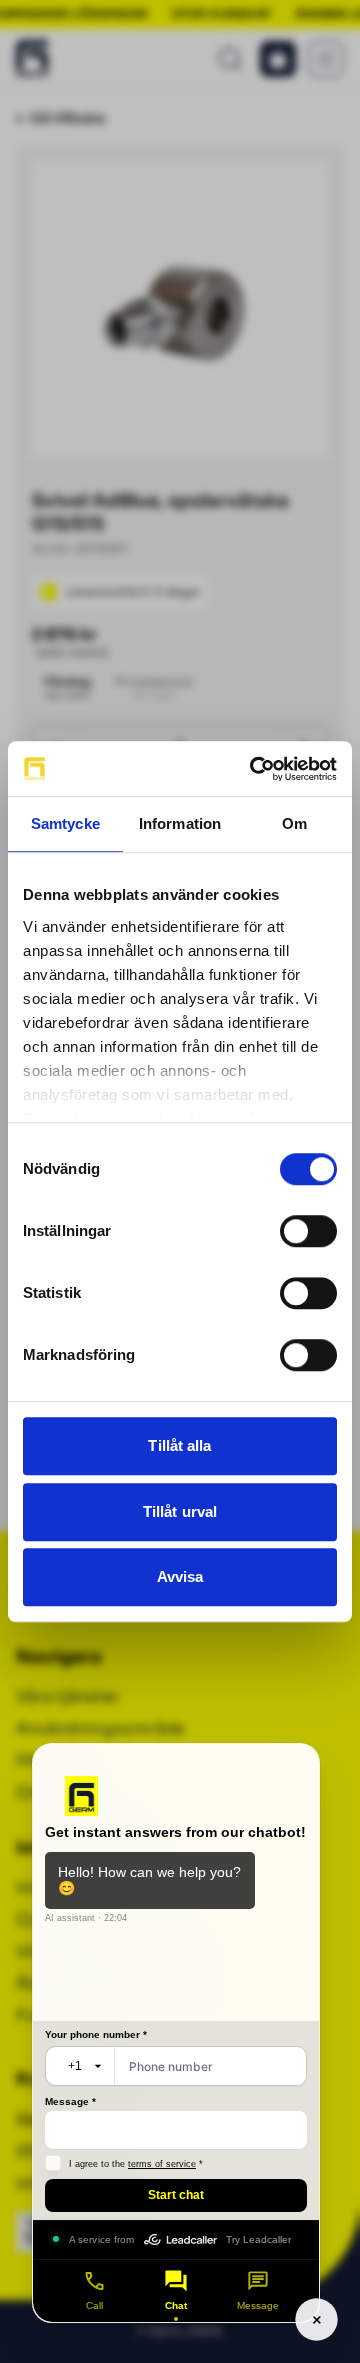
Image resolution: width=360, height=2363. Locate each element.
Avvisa (180, 1576)
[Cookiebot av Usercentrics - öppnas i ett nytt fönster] (254, 769)
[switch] (308, 1231)
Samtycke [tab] (65, 823)
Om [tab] (294, 823)
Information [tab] (180, 823)
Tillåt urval (180, 1511)
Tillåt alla (179, 1445)
